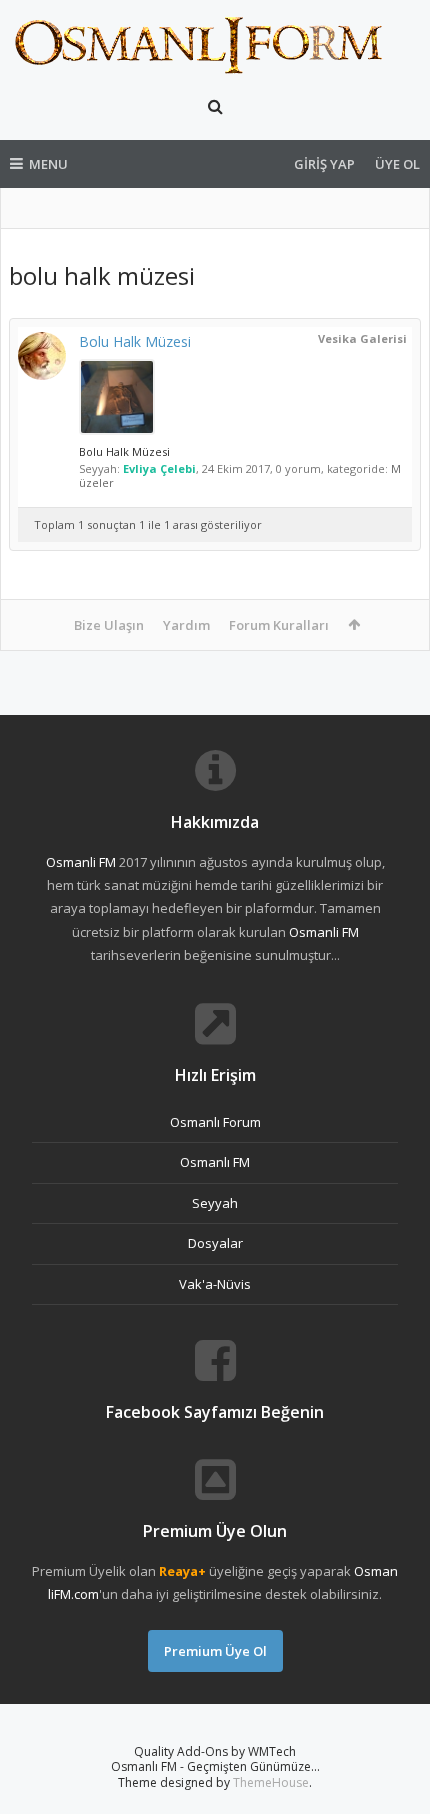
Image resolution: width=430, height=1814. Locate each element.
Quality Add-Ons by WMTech (215, 1751)
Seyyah (215, 1203)
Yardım (186, 625)
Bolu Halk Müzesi (135, 341)
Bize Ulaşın (109, 625)
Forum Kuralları (279, 625)
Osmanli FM (81, 862)
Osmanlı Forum (215, 1122)
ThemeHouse (271, 1782)
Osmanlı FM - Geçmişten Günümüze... (215, 1766)
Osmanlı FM (215, 1162)
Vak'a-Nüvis (215, 1284)
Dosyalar (215, 1243)
